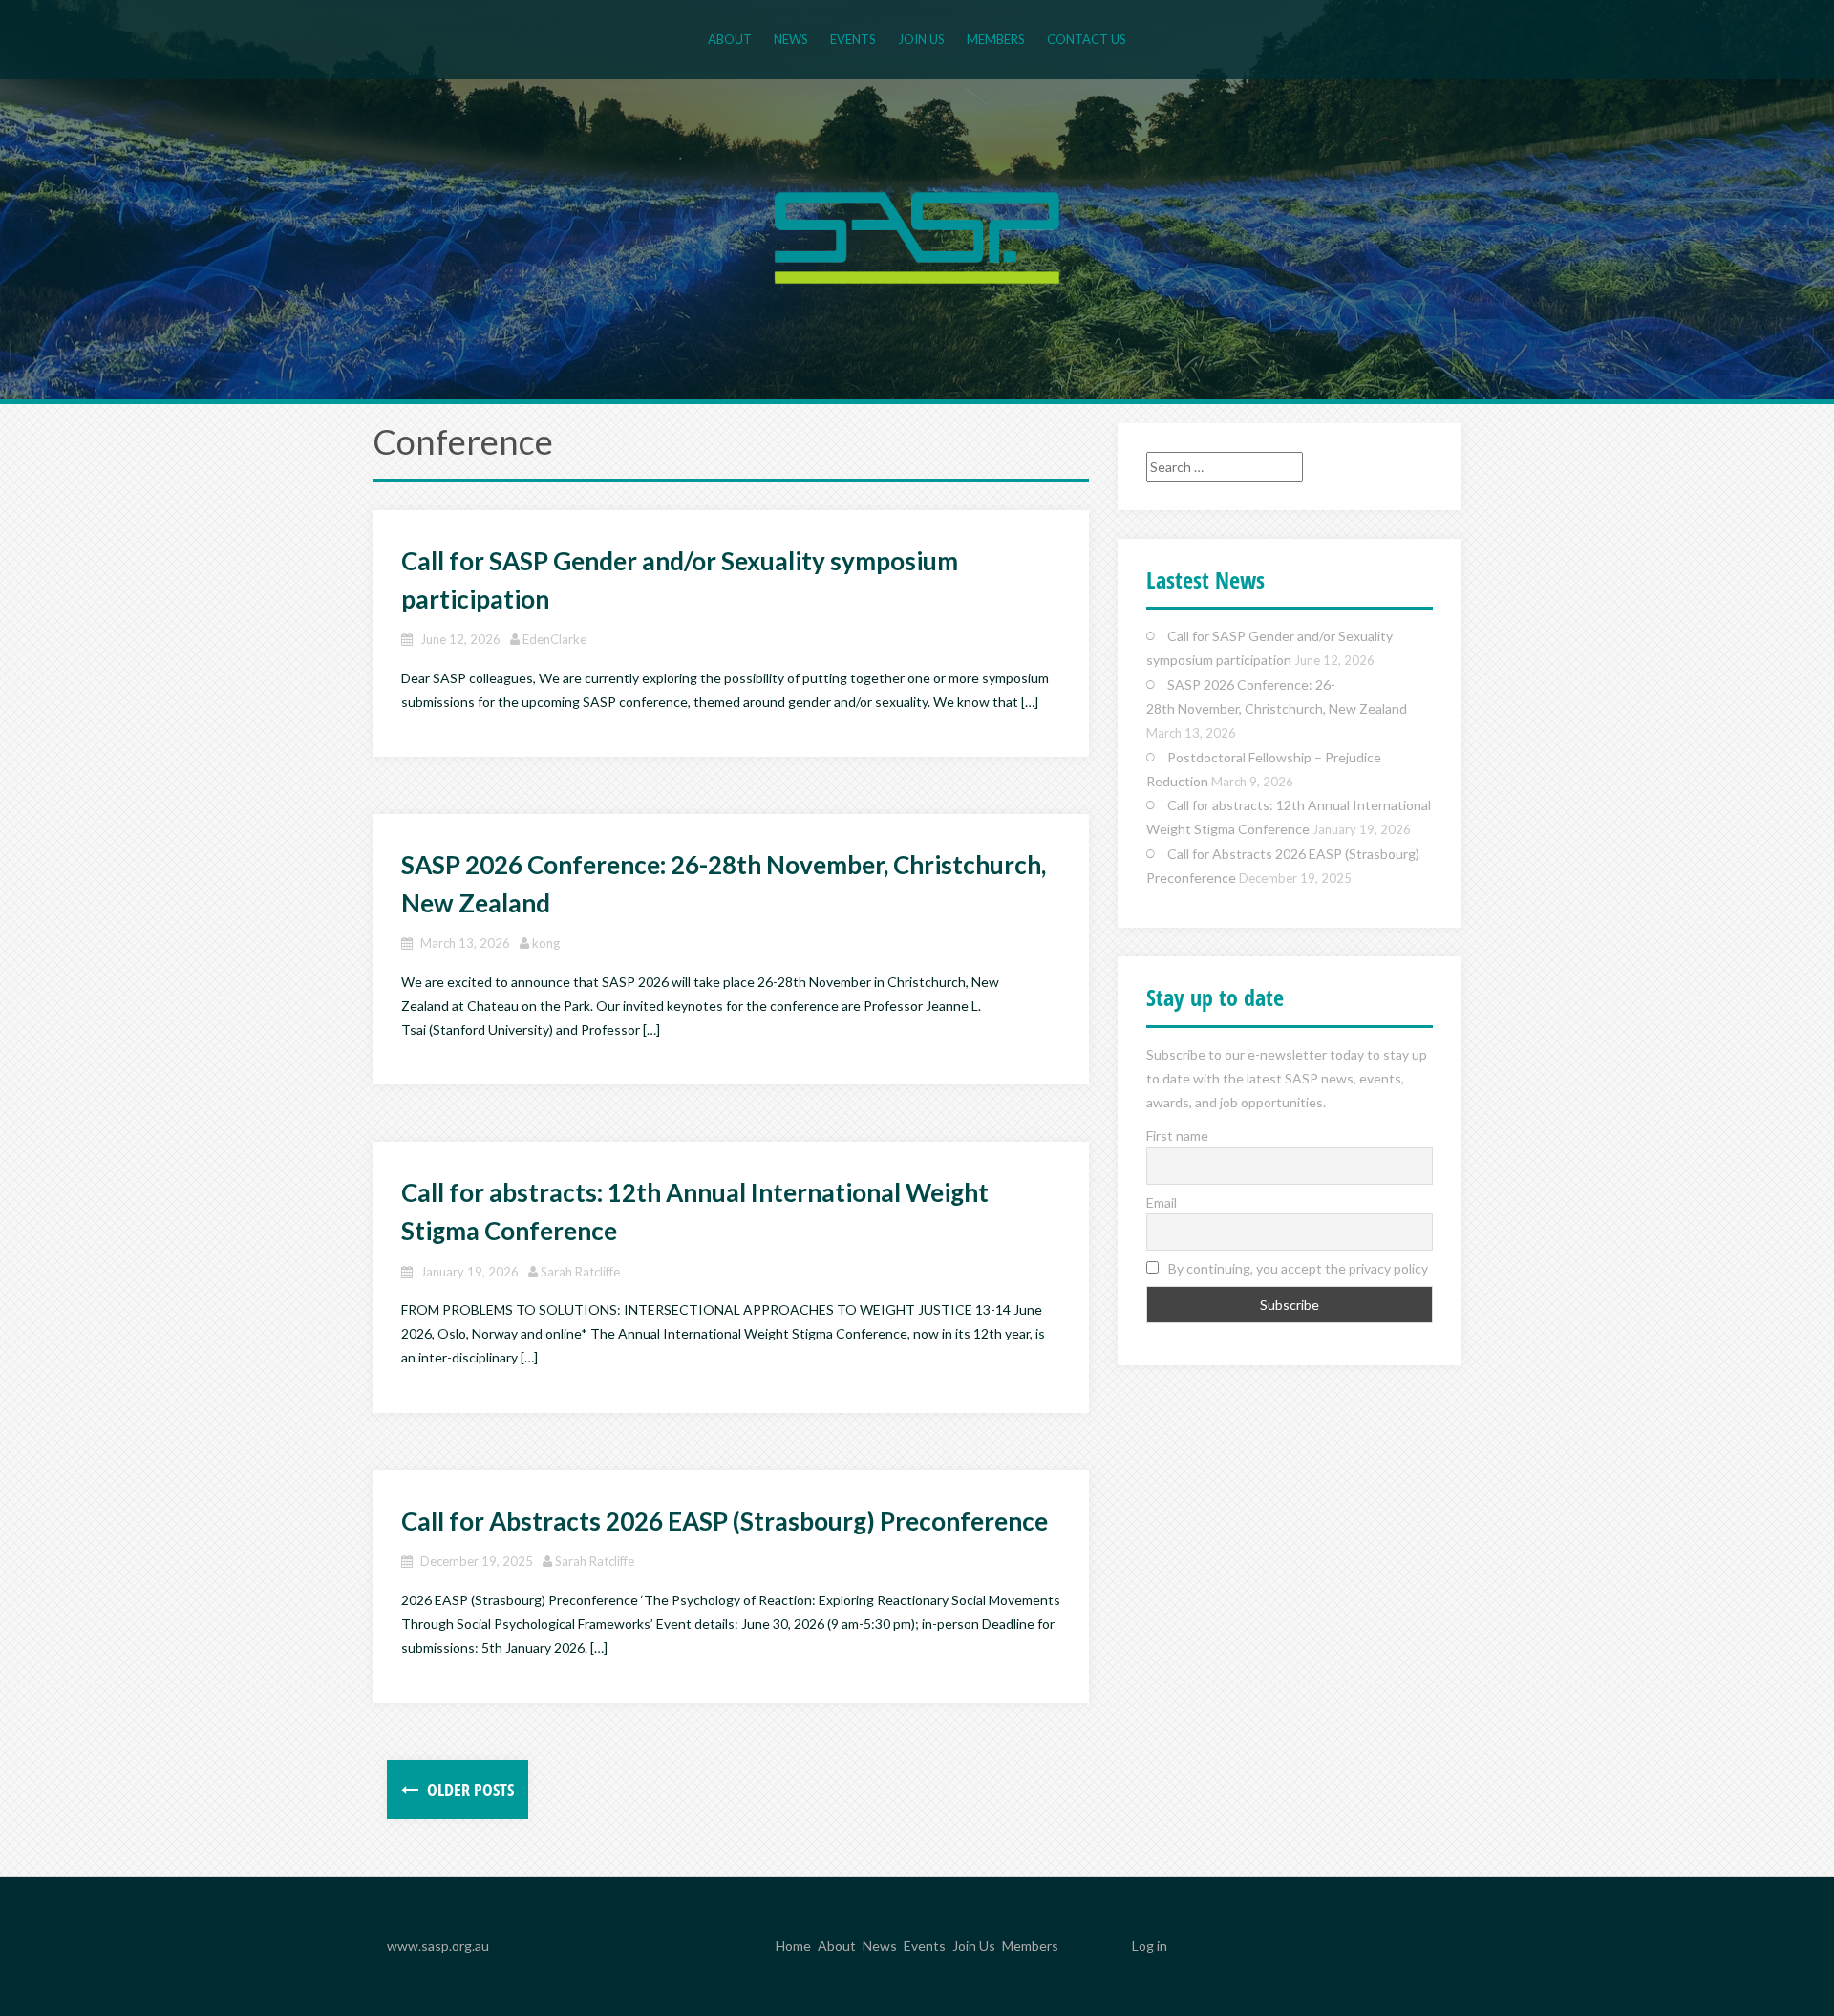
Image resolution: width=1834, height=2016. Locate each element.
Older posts (469, 1790)
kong (546, 943)
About (730, 39)
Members (996, 39)
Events (853, 39)
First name (1177, 1136)
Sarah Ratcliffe (580, 1272)
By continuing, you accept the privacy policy (1297, 1268)
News (791, 39)
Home (793, 1947)
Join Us (921, 39)
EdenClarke (554, 639)
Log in (1150, 1946)
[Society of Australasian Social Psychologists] (917, 236)
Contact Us (1087, 39)
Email (1162, 1202)
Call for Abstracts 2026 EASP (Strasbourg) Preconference (725, 1521)
